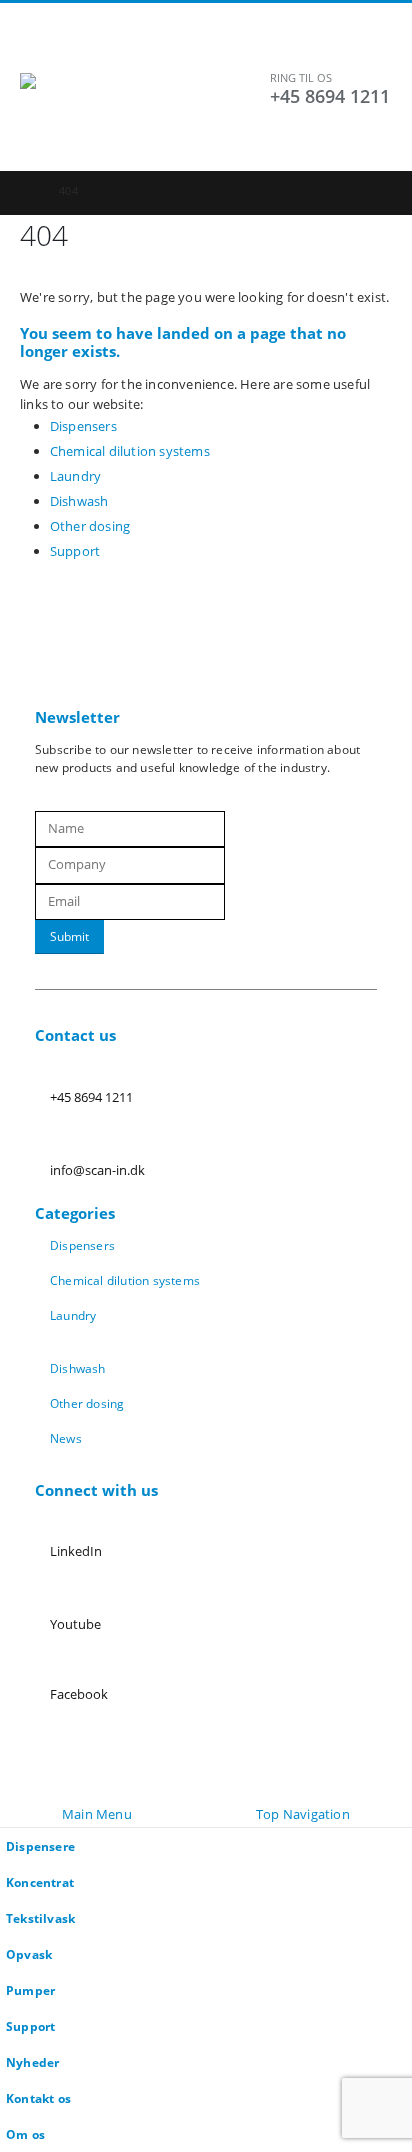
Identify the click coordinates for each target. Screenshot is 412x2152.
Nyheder (32, 2062)
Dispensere (40, 1846)
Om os (25, 2134)
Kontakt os (38, 2098)
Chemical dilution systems (130, 451)
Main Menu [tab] (97, 1814)
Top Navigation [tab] (303, 1814)
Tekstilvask (40, 1918)
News (66, 1438)
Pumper (30, 1990)
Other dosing (90, 526)
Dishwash (79, 501)
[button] (38, 48)
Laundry (75, 476)
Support (75, 551)
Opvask (29, 1954)
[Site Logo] (145, 112)
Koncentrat (40, 1882)
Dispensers (83, 426)
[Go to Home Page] (25, 191)
